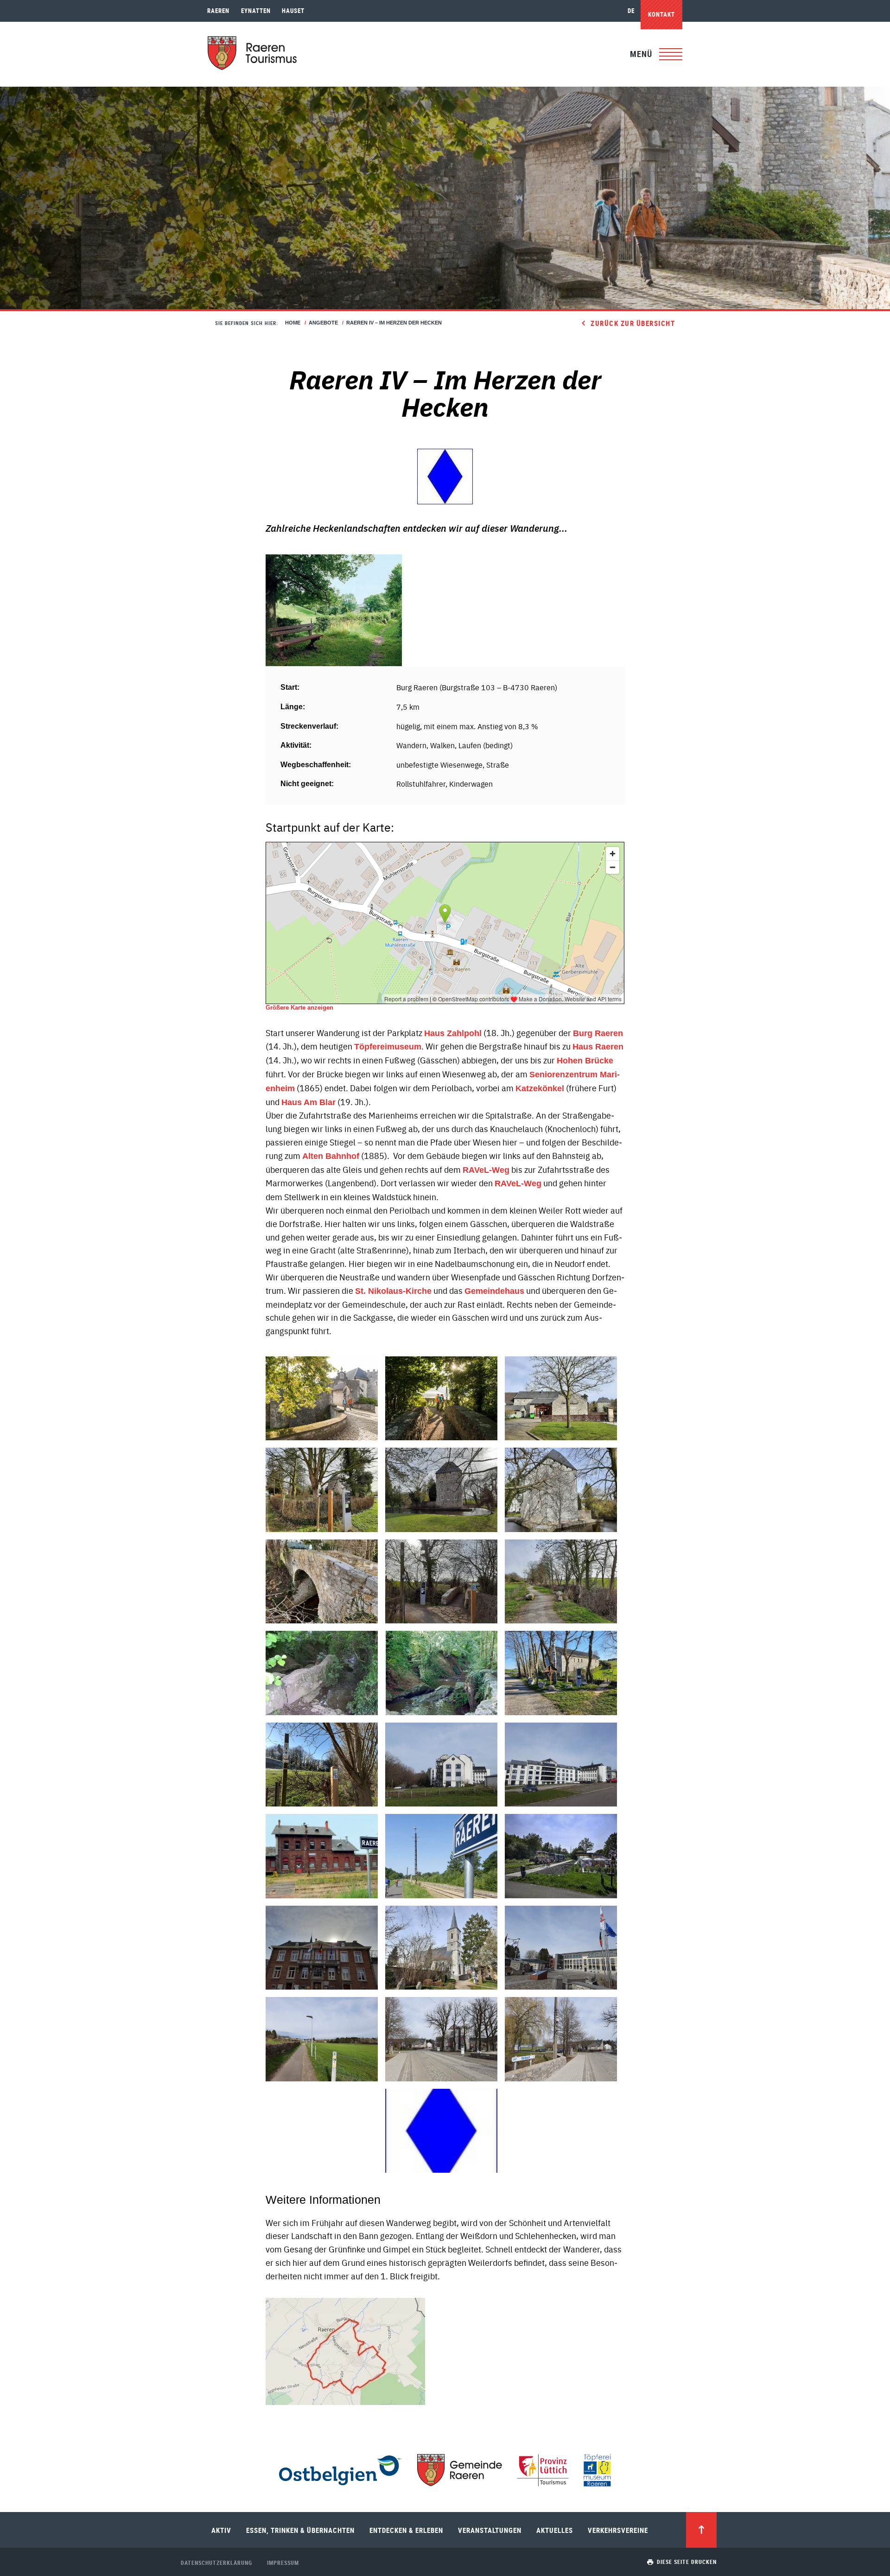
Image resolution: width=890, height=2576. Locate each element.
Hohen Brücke (585, 1061)
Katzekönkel (540, 1088)
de (631, 11)
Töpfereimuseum (388, 1047)
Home (293, 323)
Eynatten (256, 11)
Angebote (323, 323)
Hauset (293, 11)
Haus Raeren (598, 1047)
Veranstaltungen (490, 2530)
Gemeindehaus (494, 1291)
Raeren (218, 11)
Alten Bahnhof (331, 1156)
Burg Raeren (598, 1033)
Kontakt (661, 14)
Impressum (283, 2563)
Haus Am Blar (308, 1102)
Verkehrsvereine (618, 2530)
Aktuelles (555, 2530)
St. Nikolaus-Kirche (393, 1291)
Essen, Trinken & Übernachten (300, 2530)
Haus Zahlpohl (453, 1033)
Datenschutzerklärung (216, 2563)
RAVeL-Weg (486, 1170)
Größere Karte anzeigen (299, 1008)
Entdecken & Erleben (406, 2530)
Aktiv (221, 2530)
